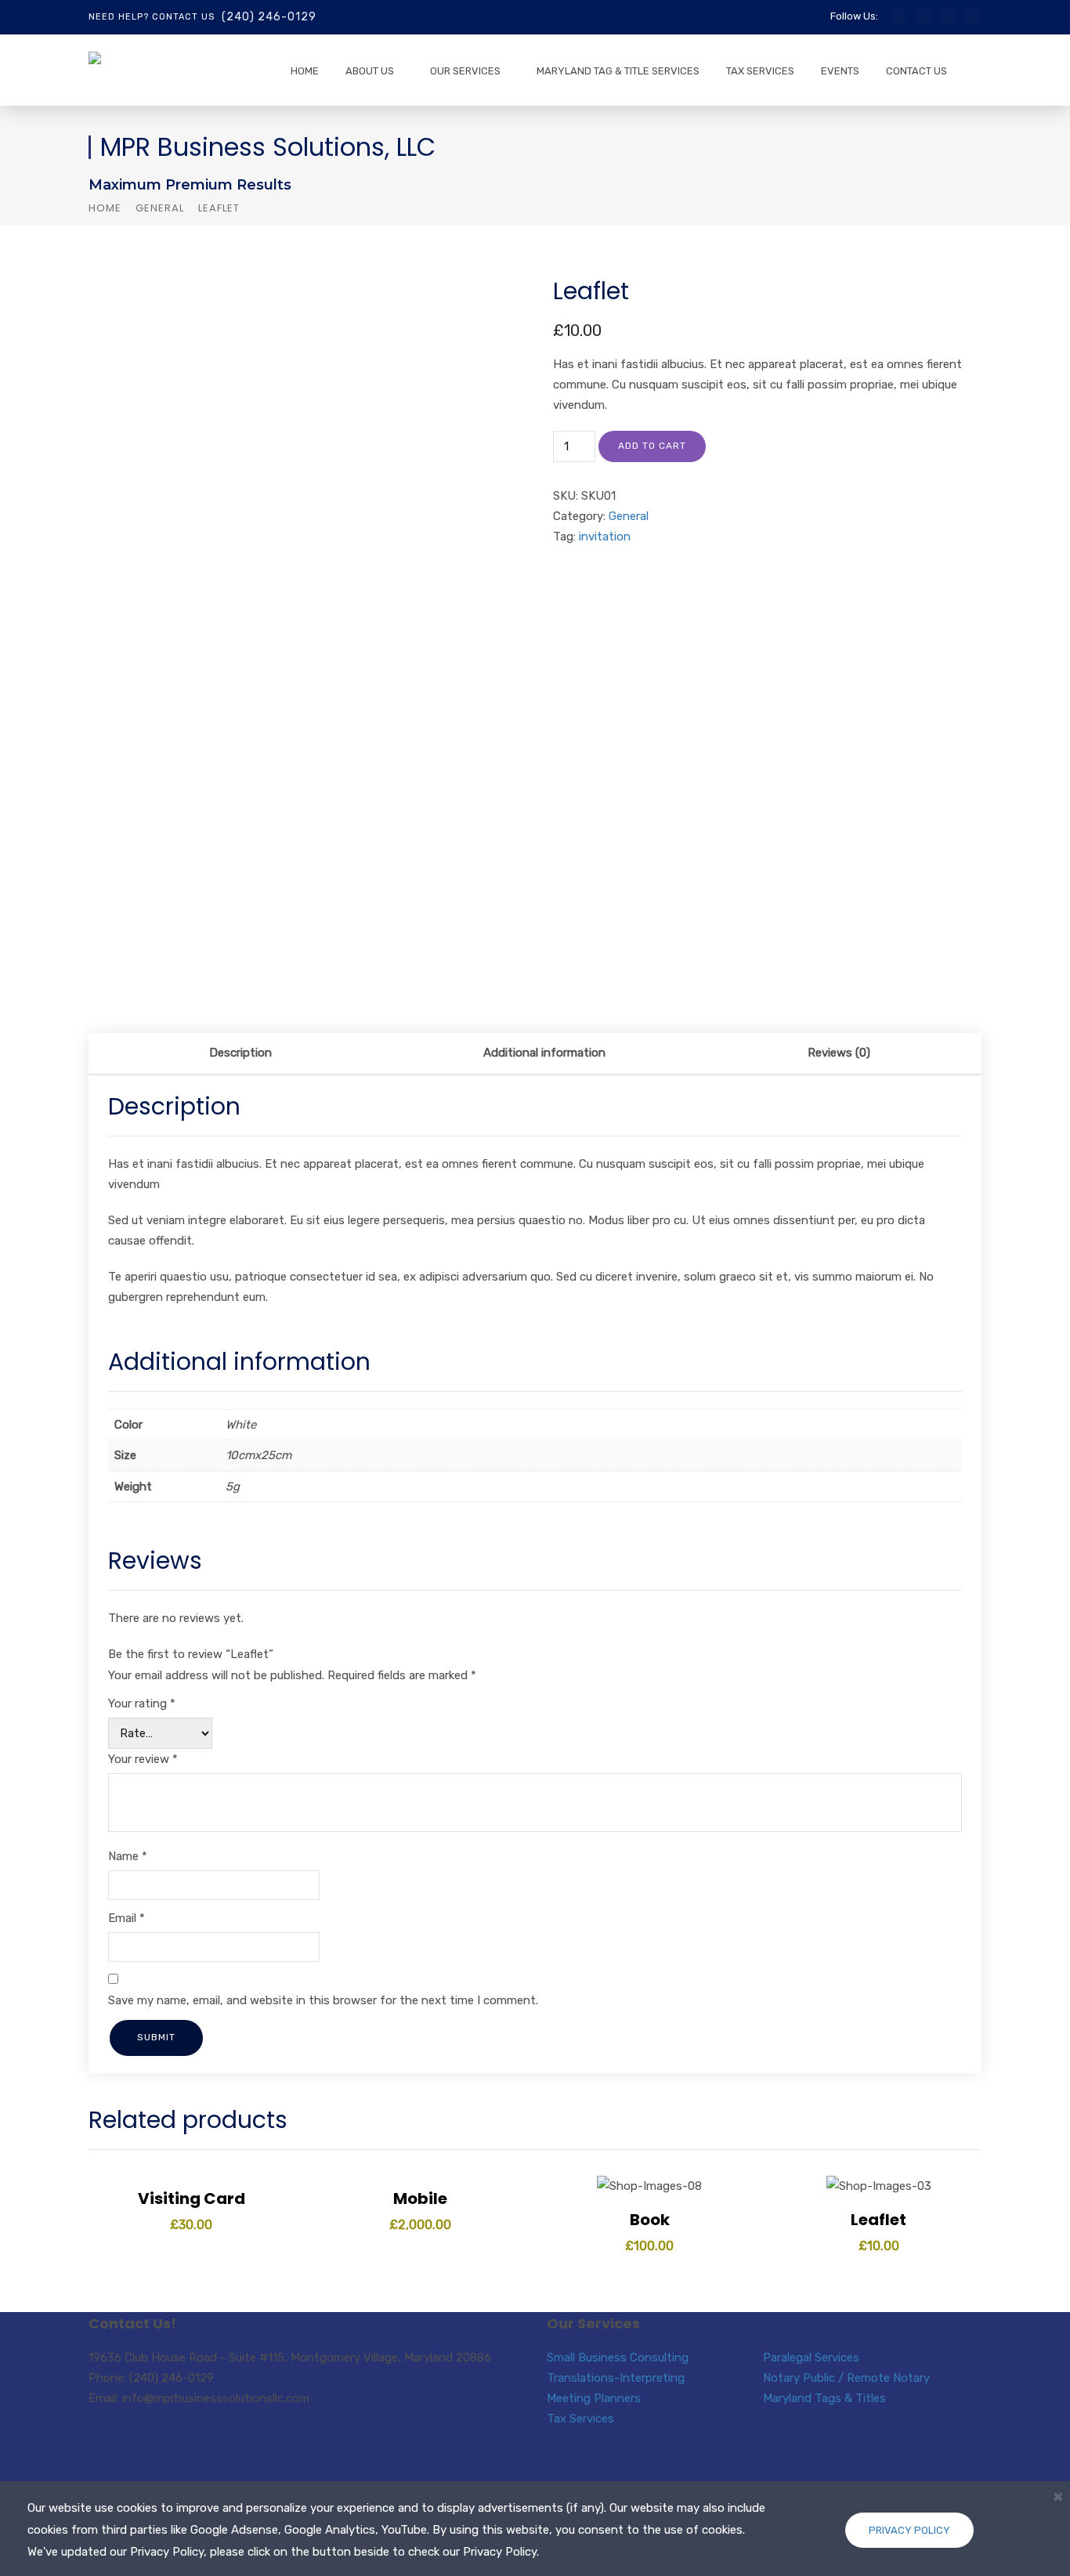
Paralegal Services (811, 2357)
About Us (370, 71)
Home (305, 71)
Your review (143, 1759)
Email (127, 1918)
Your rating (142, 1703)
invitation (605, 537)
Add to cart (652, 446)
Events (840, 71)
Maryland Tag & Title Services (618, 71)
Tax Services (760, 71)
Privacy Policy (909, 2530)
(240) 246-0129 (269, 17)
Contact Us (916, 71)
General (160, 208)
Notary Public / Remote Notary (846, 2378)
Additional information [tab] (544, 1053)
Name (128, 1856)
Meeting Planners (594, 2398)
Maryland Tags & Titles (824, 2398)
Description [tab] (240, 1053)
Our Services (465, 71)
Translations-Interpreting (616, 2378)
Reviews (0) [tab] (839, 1053)
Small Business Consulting (618, 2357)
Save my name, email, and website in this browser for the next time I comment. (323, 2000)
